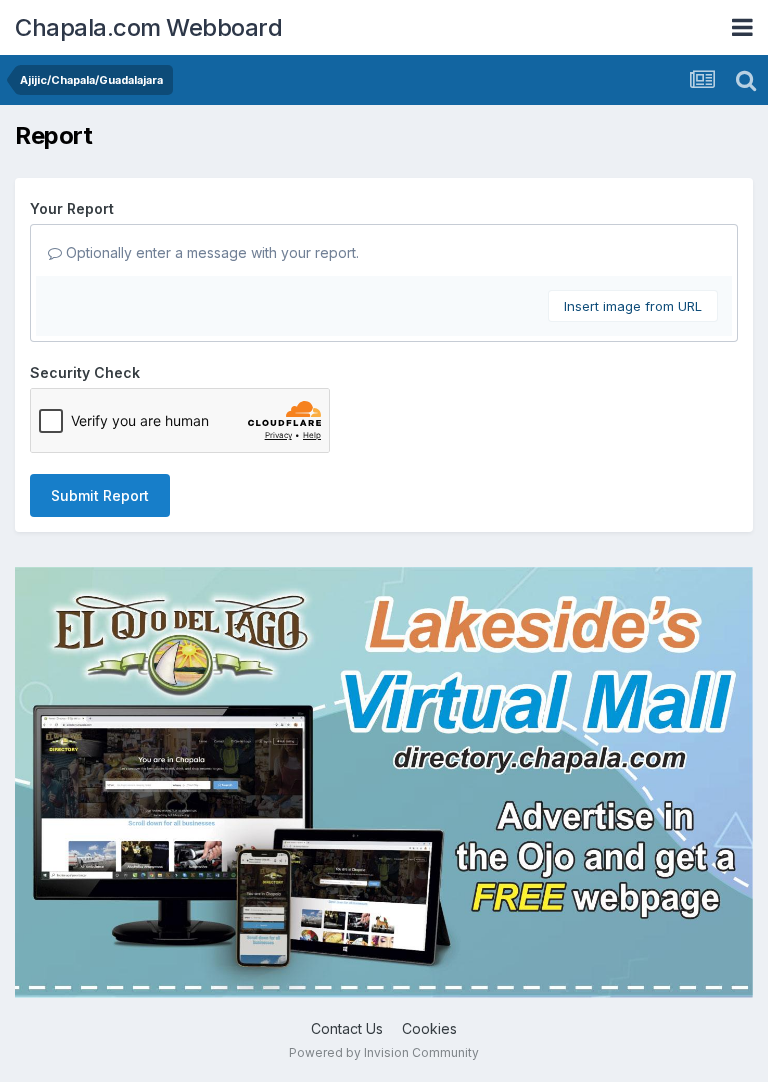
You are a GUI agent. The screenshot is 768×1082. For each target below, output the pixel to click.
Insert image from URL (633, 306)
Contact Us (347, 1028)
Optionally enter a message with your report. (210, 252)
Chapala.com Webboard (148, 27)
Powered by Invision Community (384, 1052)
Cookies (429, 1028)
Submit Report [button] (100, 495)
